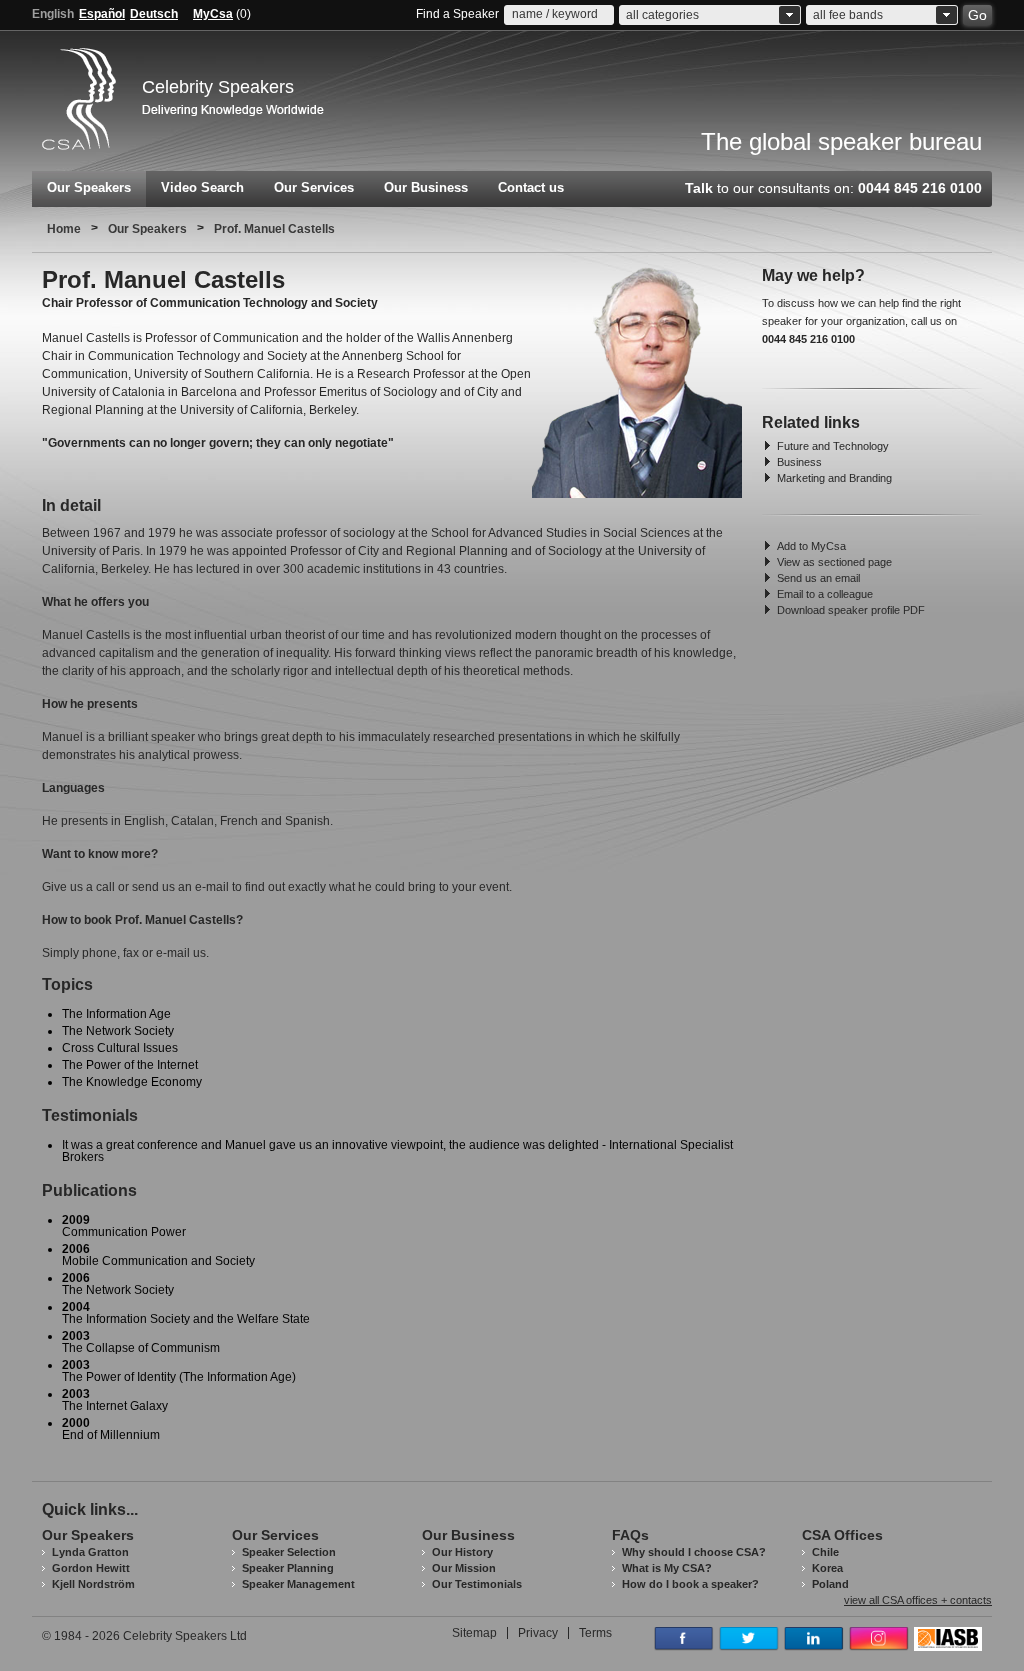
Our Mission (464, 1568)
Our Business (426, 187)
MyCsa (213, 14)
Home (64, 229)
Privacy (538, 1633)
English (53, 14)
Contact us (531, 187)
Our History (462, 1552)
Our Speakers (89, 187)
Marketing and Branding (834, 478)
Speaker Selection (289, 1552)
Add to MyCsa (811, 546)
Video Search (202, 187)
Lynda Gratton (90, 1552)
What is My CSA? (667, 1568)
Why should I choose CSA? (694, 1552)
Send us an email (818, 578)
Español (102, 14)
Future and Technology (833, 446)
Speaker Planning (288, 1568)
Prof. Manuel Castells (274, 229)
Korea (827, 1568)
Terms (595, 1633)
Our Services (314, 187)
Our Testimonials (477, 1584)
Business (799, 462)
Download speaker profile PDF (851, 610)
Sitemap (474, 1633)
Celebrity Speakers (218, 87)
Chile (825, 1552)
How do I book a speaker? (690, 1584)
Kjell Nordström (93, 1584)
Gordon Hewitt (91, 1568)
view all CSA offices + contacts (918, 1600)
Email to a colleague (825, 594)
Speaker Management (298, 1584)
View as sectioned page (834, 562)
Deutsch (154, 14)
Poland (830, 1584)
